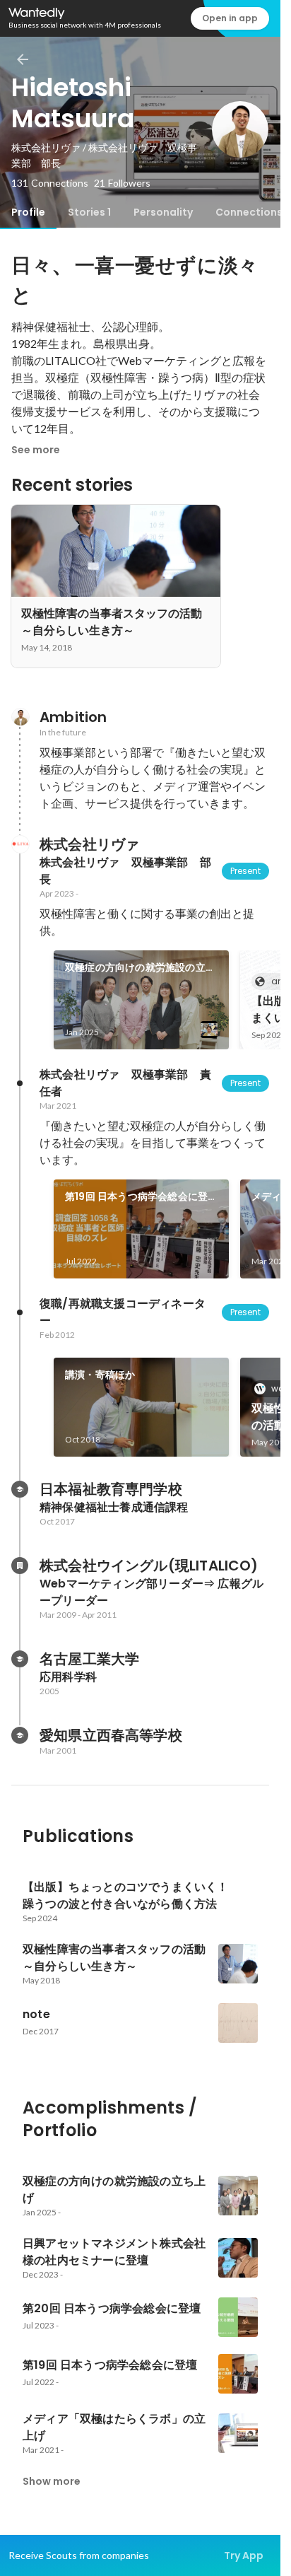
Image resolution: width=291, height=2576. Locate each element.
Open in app (230, 18)
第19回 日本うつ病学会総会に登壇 (136, 1197)
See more (36, 450)
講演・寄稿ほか (100, 1375)
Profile (28, 212)
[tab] (28, 212)
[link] (141, 1000)
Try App (244, 2555)
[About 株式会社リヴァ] (20, 844)
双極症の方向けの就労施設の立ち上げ (140, 968)
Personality (163, 212)
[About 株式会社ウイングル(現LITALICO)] (20, 1566)
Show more (52, 2481)
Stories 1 (89, 212)
